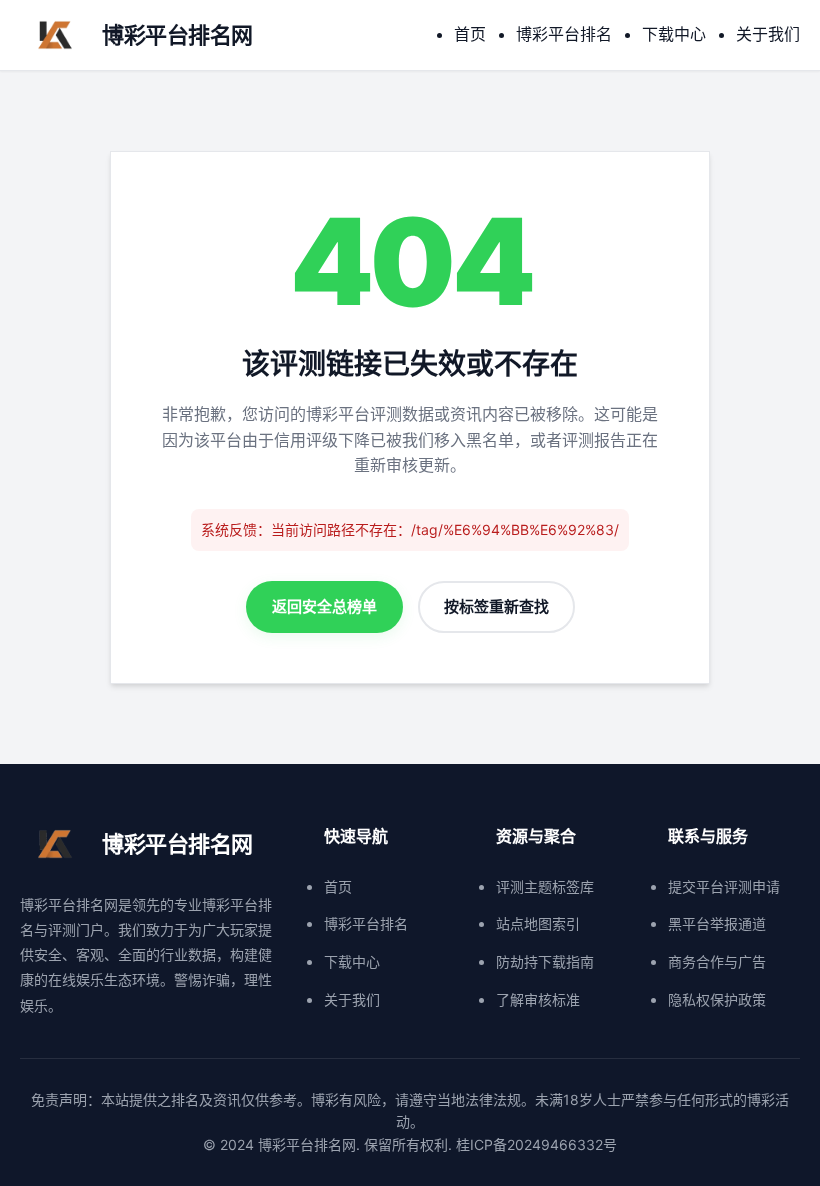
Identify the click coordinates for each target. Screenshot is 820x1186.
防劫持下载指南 (545, 961)
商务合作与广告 (717, 961)
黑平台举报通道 (717, 923)
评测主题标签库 (545, 886)
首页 (470, 34)
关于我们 (768, 34)
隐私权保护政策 (717, 999)
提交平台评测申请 (724, 886)
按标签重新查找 (496, 606)
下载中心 (674, 34)
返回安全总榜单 (324, 606)
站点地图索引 (538, 923)
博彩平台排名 (564, 34)
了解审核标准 (538, 999)
